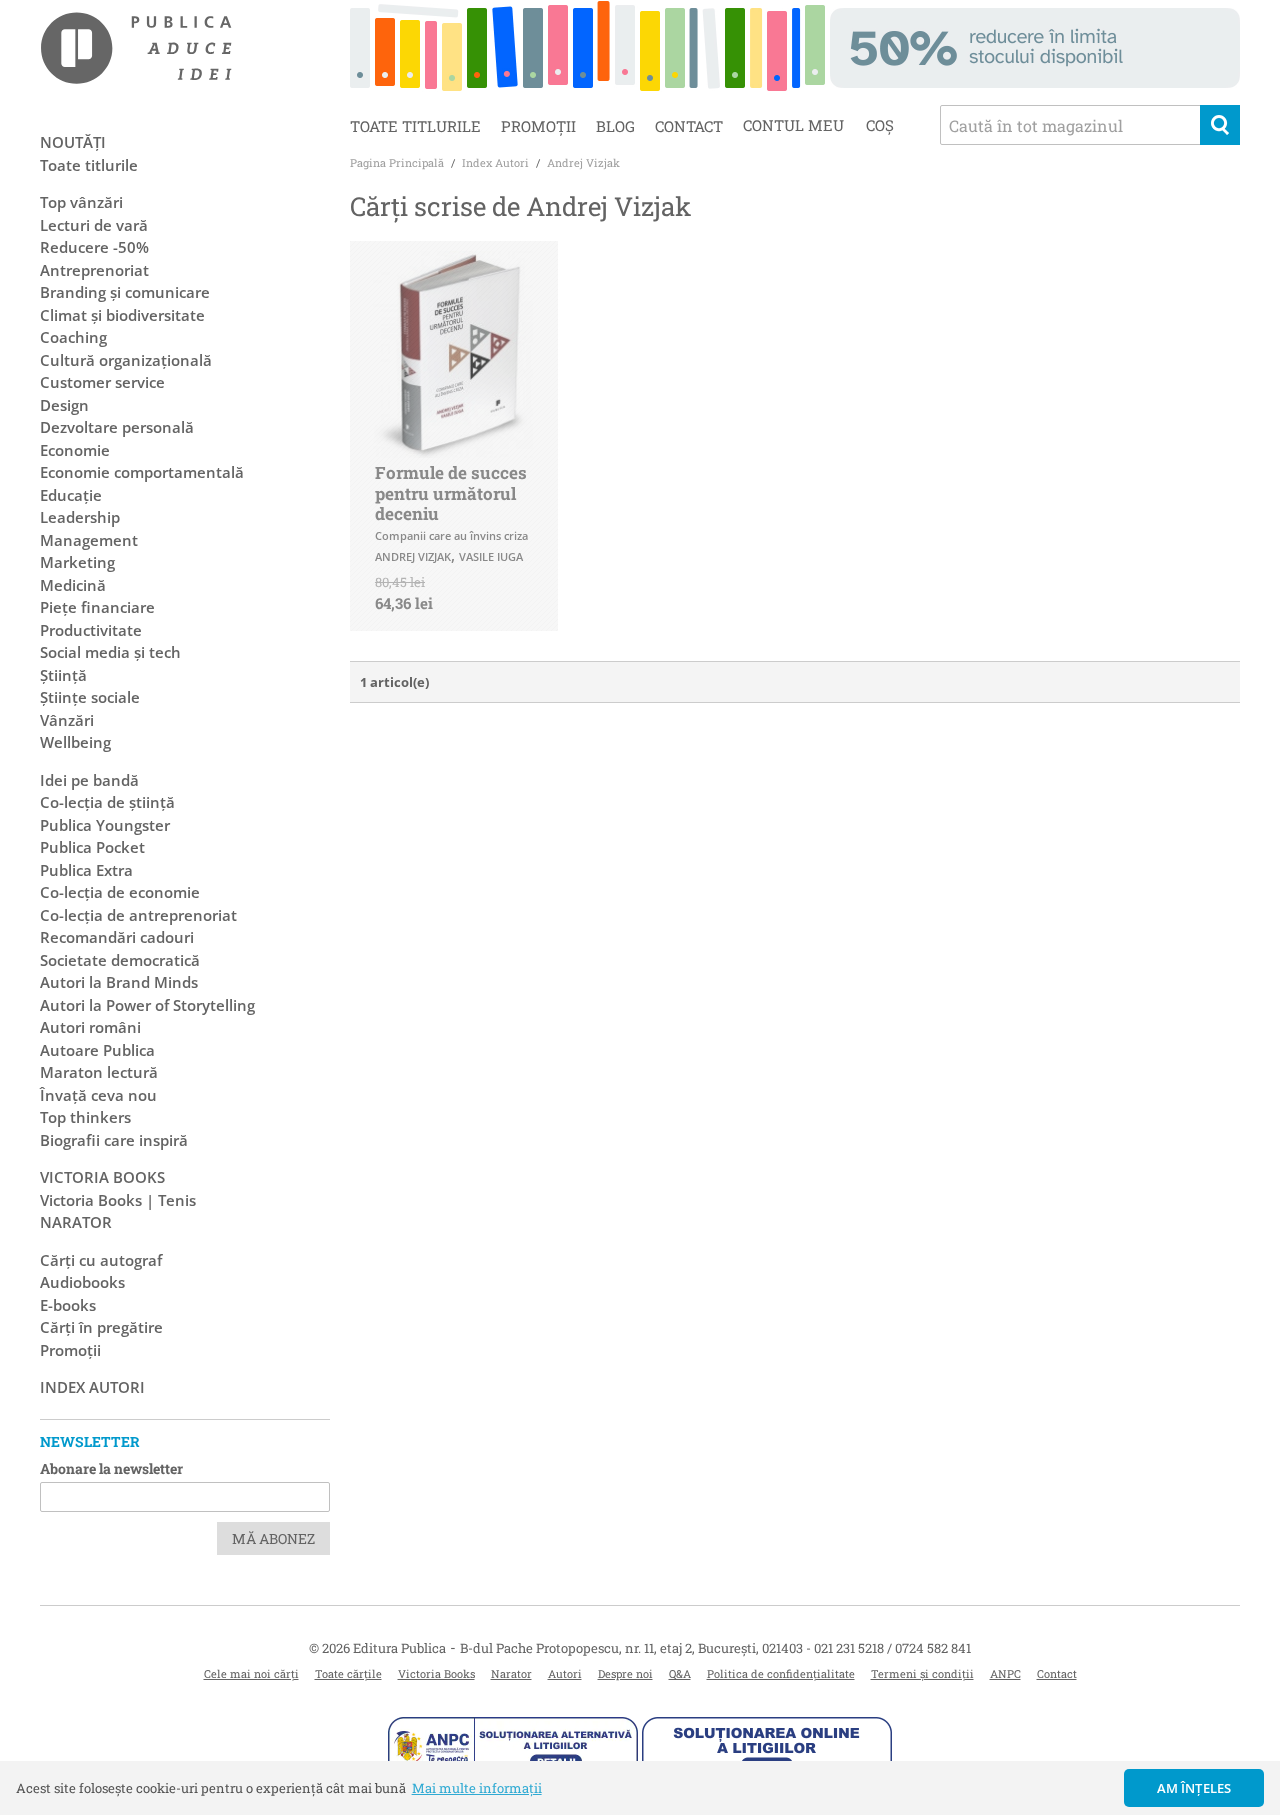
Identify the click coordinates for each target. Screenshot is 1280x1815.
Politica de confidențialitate (781, 1673)
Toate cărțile (348, 1673)
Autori (565, 1673)
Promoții (538, 126)
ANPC (1005, 1673)
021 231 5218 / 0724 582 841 (892, 1648)
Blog (615, 126)
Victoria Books (436, 1673)
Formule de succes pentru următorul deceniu (451, 493)
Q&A (680, 1673)
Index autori (92, 1387)
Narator (511, 1673)
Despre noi (625, 1673)
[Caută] (1220, 125)
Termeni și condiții (922, 1673)
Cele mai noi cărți (251, 1673)
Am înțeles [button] (1194, 1788)
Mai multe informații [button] (477, 1788)
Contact (689, 126)
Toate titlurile (415, 126)
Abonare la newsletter (111, 1468)
